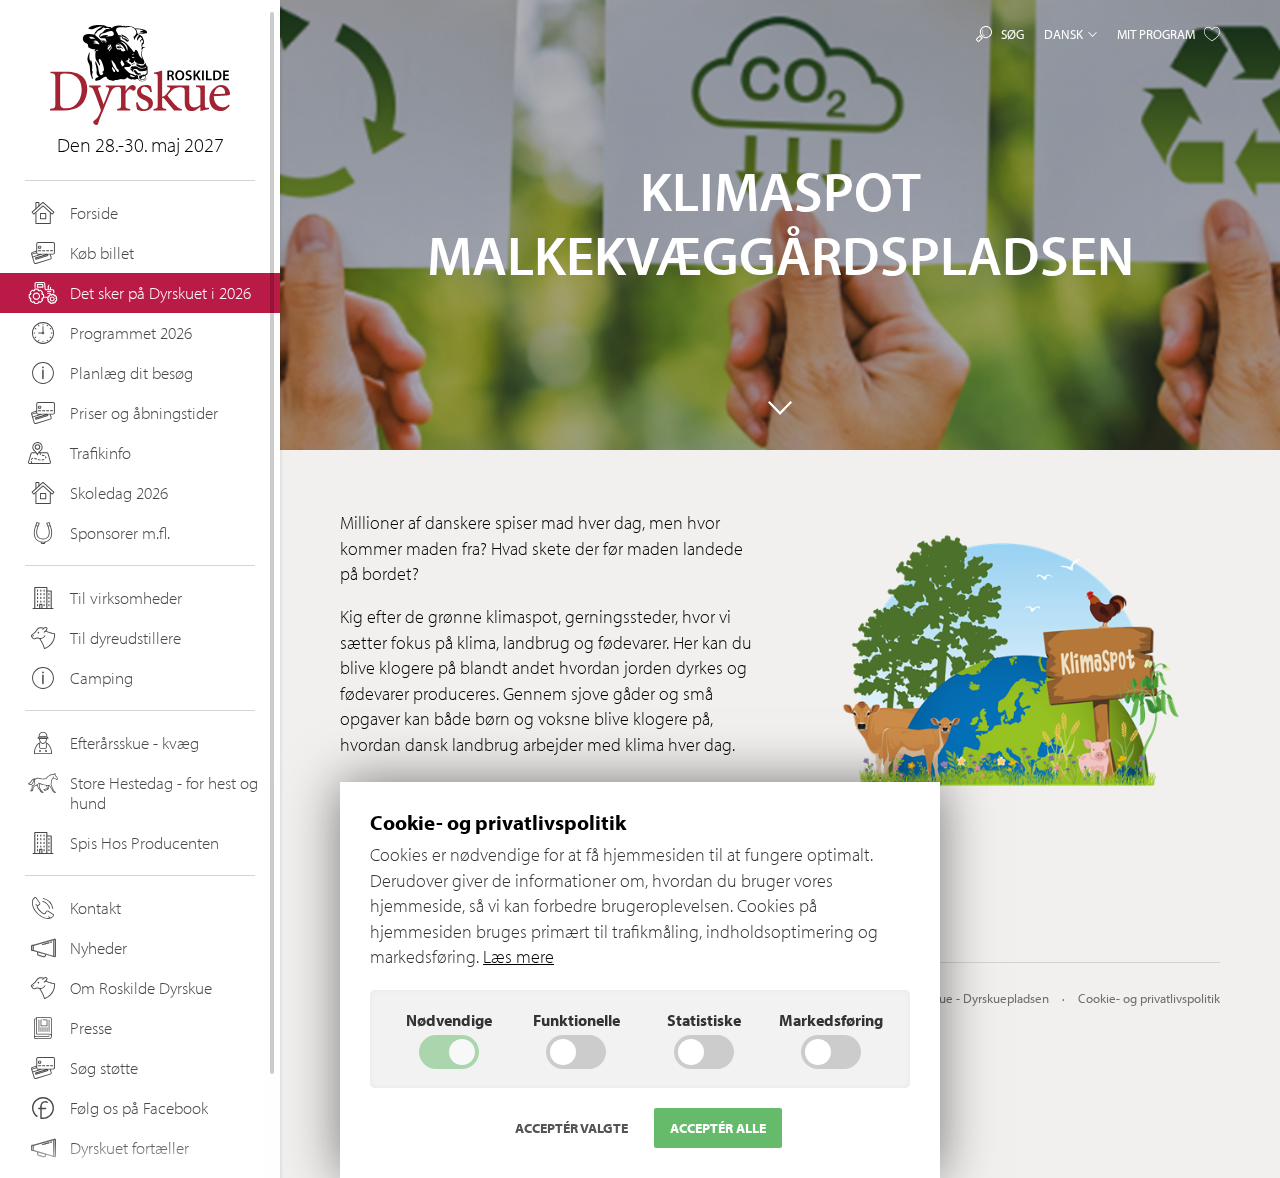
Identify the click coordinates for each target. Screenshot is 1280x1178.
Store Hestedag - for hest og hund (164, 792)
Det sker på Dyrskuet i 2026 (160, 292)
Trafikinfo (100, 452)
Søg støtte (104, 1067)
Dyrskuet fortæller (129, 1147)
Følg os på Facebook (139, 1107)
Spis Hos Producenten (144, 842)
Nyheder (98, 947)
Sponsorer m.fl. (120, 532)
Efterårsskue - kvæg (134, 742)
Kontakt (95, 907)
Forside (94, 212)
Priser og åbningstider (144, 412)
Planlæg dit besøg (131, 372)
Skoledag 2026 (119, 492)
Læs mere (518, 956)
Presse (91, 1027)
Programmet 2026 (131, 332)
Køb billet (102, 252)
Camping (101, 677)
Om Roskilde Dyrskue (141, 987)
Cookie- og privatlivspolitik (1149, 998)
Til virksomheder (126, 597)
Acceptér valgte (571, 1128)
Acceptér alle (718, 1128)
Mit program (1156, 34)
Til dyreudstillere (125, 637)
